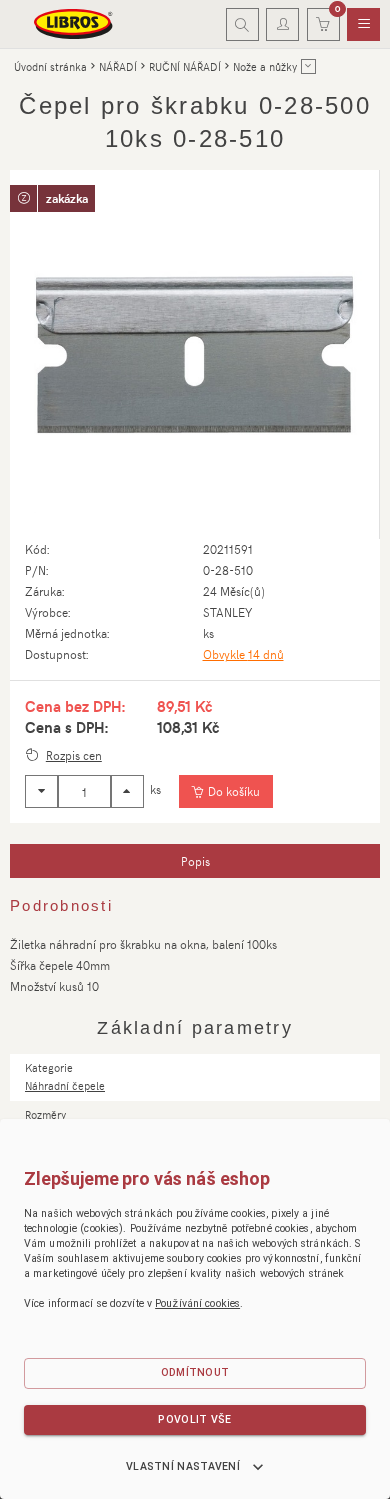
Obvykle (243, 654)
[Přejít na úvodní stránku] (74, 24)
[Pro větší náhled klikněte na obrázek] (194, 354)
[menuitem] (363, 25)
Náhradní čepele (65, 1085)
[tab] (195, 861)
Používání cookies (197, 1303)
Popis (195, 861)
